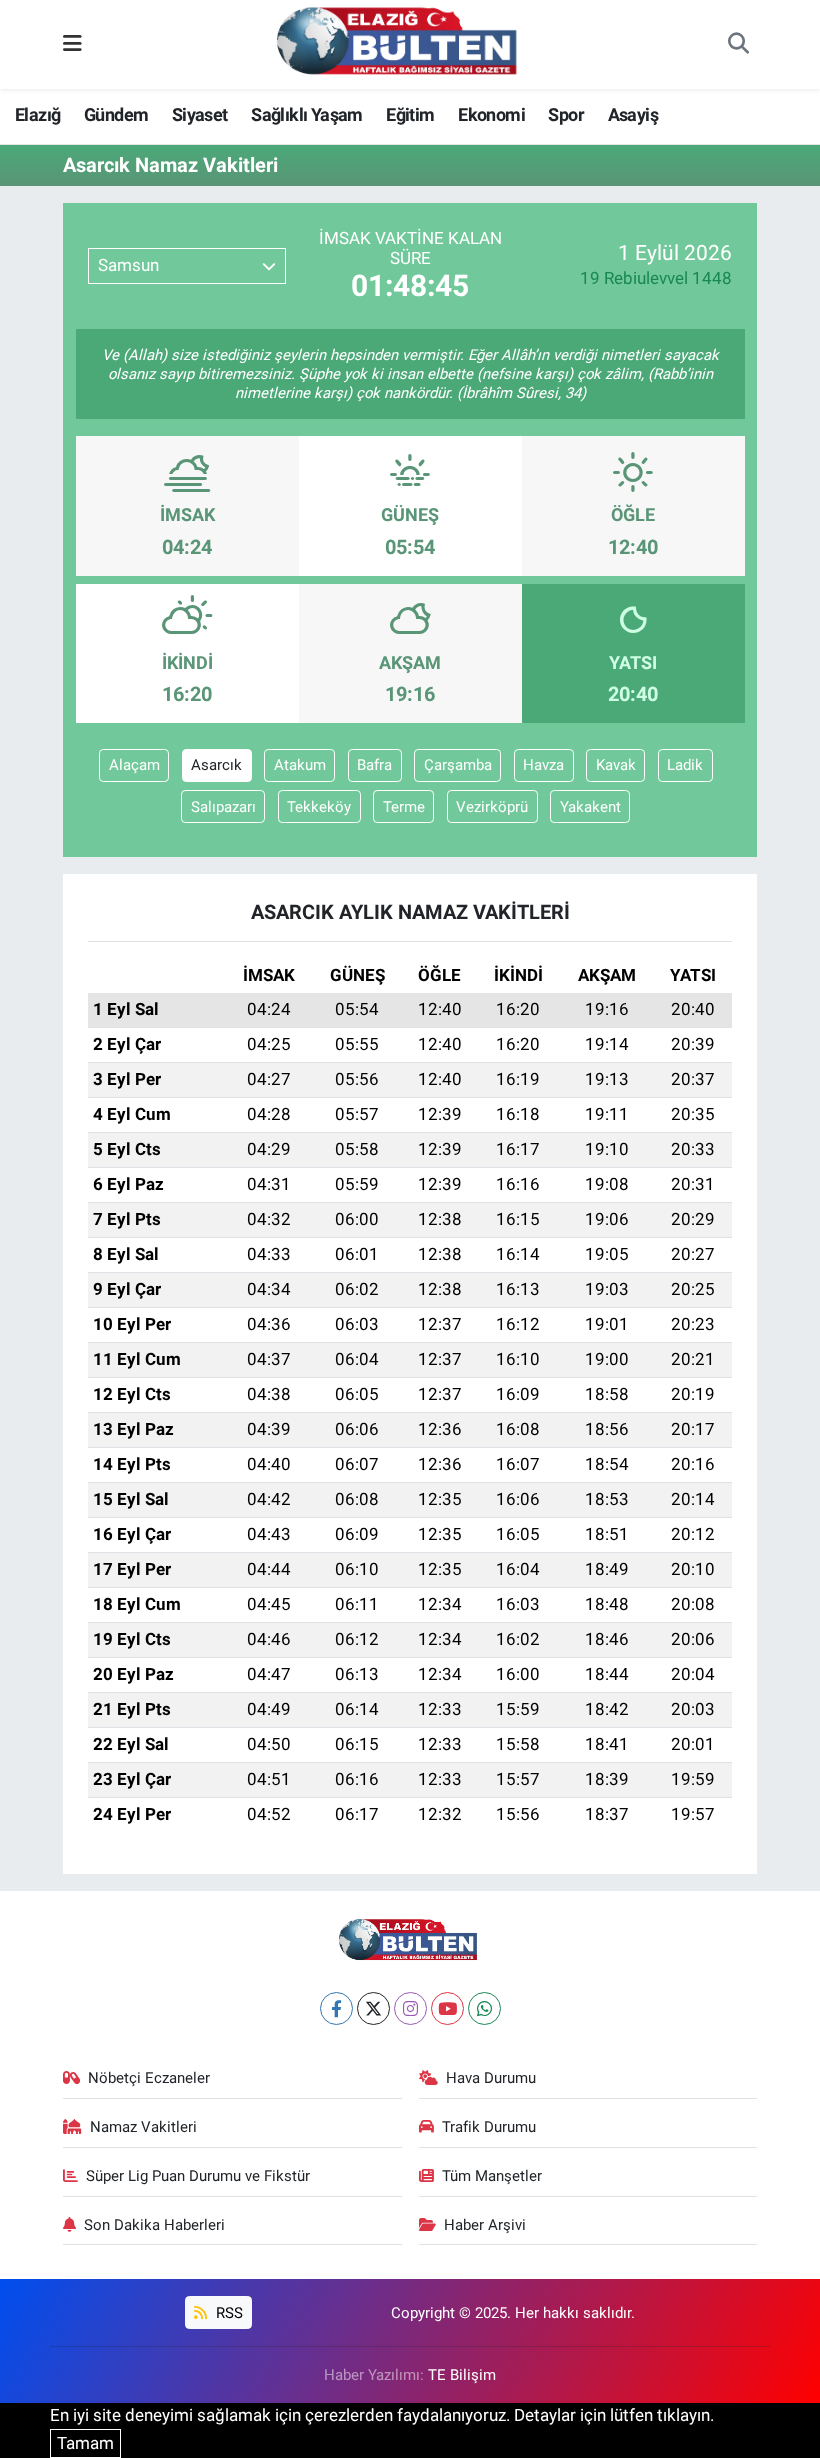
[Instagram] (410, 2008)
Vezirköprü (492, 807)
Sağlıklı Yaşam (307, 114)
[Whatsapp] (484, 2008)
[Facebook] (336, 2008)
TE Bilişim (462, 2375)
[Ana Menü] (72, 44)
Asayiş (633, 114)
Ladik (685, 765)
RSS (227, 2313)
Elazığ (37, 114)
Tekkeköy (319, 807)
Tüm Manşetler (492, 2176)
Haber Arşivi (485, 2225)
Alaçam (134, 765)
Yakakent (590, 807)
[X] (373, 2008)
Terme (404, 807)
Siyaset (200, 114)
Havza (543, 765)
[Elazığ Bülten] (401, 43)
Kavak (616, 765)
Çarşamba (458, 765)
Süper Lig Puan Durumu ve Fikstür (198, 2176)
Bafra (374, 765)
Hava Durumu (491, 2078)
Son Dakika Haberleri (154, 2225)
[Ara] (738, 45)
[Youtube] (447, 2008)
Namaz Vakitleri (143, 2127)
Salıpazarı (223, 807)
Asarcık (216, 765)
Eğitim (410, 114)
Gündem (116, 114)
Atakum (300, 765)
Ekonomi (491, 114)
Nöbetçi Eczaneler (149, 2078)
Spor (566, 114)
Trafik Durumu (489, 2127)
